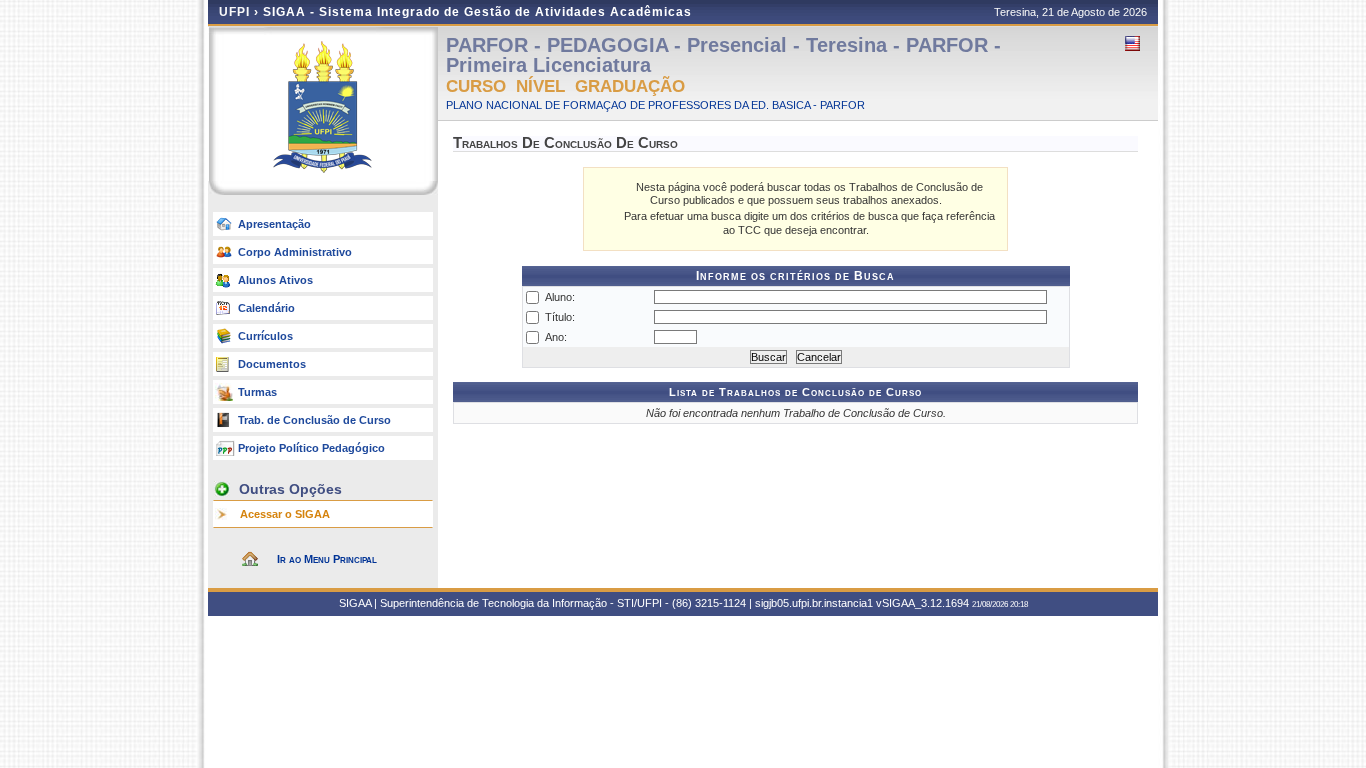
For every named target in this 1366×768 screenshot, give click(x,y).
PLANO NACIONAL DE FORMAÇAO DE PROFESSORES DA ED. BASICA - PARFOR (655, 105)
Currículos (265, 336)
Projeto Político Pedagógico (311, 448)
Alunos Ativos (275, 280)
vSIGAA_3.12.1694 (922, 603)
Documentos (272, 364)
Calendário (266, 308)
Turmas (257, 392)
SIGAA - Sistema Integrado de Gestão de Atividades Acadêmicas (477, 12)
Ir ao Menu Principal (327, 559)
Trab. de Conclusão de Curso (314, 420)
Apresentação (274, 224)
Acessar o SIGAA (285, 514)
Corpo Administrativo (295, 252)
